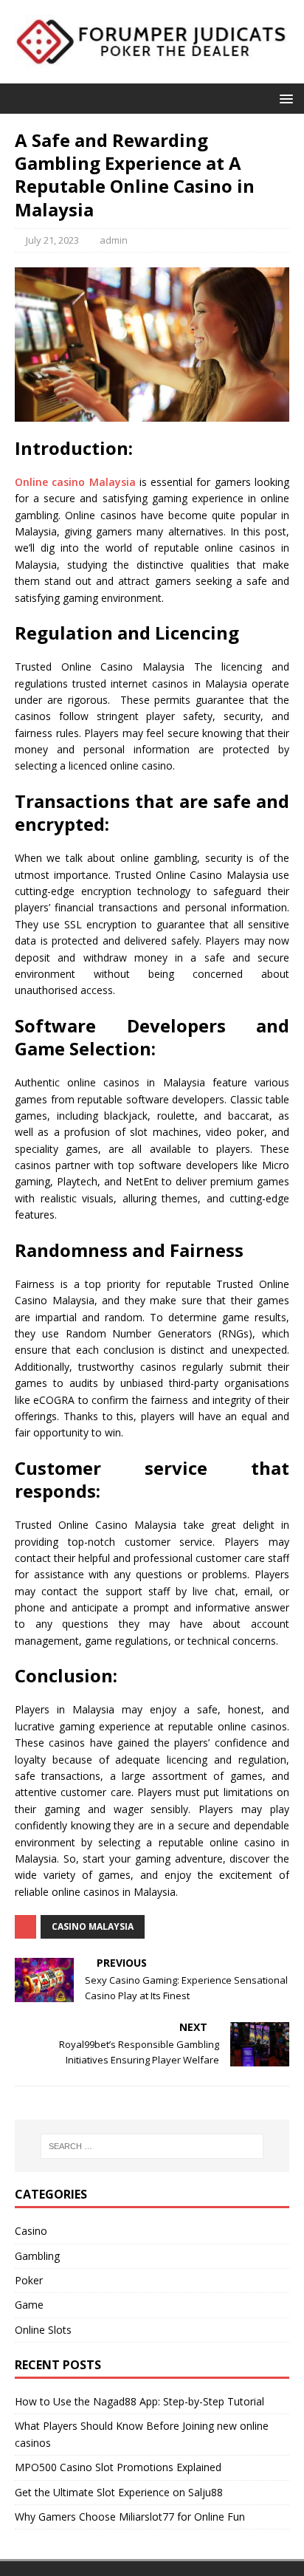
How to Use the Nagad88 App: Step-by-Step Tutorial (139, 2401)
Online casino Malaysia (75, 482)
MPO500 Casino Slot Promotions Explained (118, 2467)
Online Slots (43, 2330)
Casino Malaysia (93, 1926)
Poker (29, 2280)
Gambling (37, 2256)
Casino (31, 2231)
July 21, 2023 (52, 240)
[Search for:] (152, 2146)
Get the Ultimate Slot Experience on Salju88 (119, 2492)
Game (29, 2305)
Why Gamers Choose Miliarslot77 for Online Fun (130, 2517)
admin (114, 240)
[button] (284, 98)
